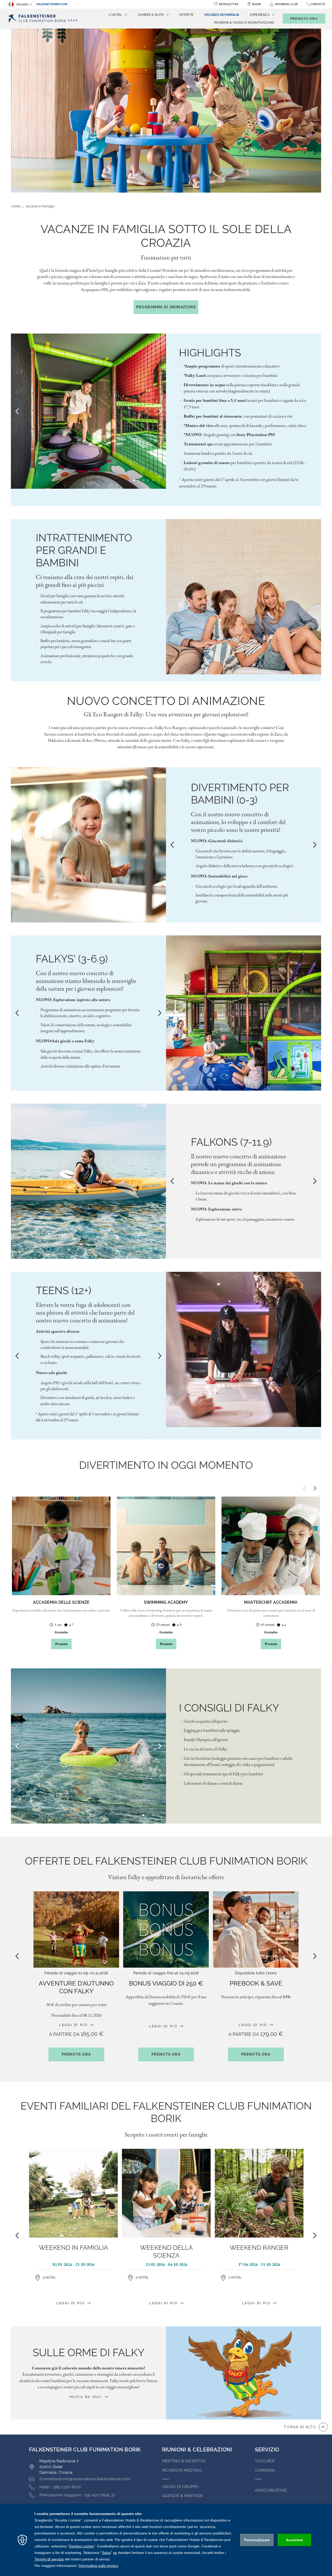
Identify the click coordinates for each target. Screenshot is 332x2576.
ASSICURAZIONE (271, 2490)
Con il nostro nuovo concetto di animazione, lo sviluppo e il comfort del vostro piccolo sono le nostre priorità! (238, 822)
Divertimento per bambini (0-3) (240, 794)
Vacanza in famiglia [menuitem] (222, 15)
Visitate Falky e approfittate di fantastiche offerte (166, 1877)
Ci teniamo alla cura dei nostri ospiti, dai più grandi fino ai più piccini (85, 581)
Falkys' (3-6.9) (72, 959)
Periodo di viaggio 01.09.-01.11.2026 (76, 1973)
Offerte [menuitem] (186, 15)
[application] (166, 2540)
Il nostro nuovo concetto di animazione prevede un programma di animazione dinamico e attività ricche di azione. (238, 1164)
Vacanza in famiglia (40, 206)
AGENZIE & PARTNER (183, 2496)
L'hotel (16, 206)
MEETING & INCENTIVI (184, 2461)
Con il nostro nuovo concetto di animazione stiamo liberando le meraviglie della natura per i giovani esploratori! (86, 981)
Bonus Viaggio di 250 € (166, 1983)
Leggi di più (74, 2025)
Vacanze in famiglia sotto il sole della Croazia (166, 236)
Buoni (257, 4)
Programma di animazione (166, 307)
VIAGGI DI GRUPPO (180, 2487)
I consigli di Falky (229, 1708)
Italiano (22, 5)
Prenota (61, 1644)
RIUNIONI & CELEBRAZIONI (197, 2450)
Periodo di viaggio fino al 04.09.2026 (166, 1973)
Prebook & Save (256, 1983)
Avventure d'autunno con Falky (76, 1987)
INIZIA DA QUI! (87, 2397)
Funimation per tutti (166, 257)
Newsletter (229, 4)
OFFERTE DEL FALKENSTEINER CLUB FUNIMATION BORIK (166, 1861)
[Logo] (45, 19)
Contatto (318, 4)
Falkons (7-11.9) (231, 1142)
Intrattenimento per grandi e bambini (84, 550)
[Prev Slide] (17, 411)
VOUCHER (265, 2461)
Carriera (265, 2470)
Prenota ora (76, 2054)
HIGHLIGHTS (210, 353)
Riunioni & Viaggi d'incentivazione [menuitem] (244, 23)
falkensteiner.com (52, 4)
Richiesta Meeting (182, 2470)
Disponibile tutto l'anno (256, 1973)
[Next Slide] (160, 411)
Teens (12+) (64, 1290)
